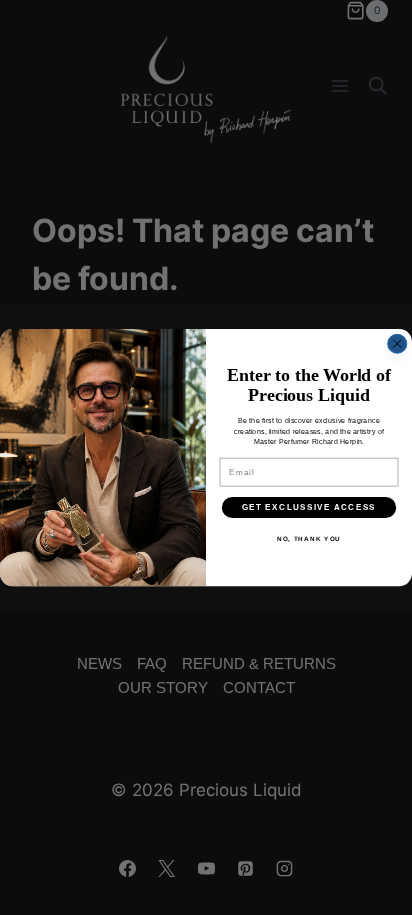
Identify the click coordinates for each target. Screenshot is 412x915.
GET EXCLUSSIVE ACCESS (309, 507)
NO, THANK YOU (309, 538)
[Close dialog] (397, 343)
